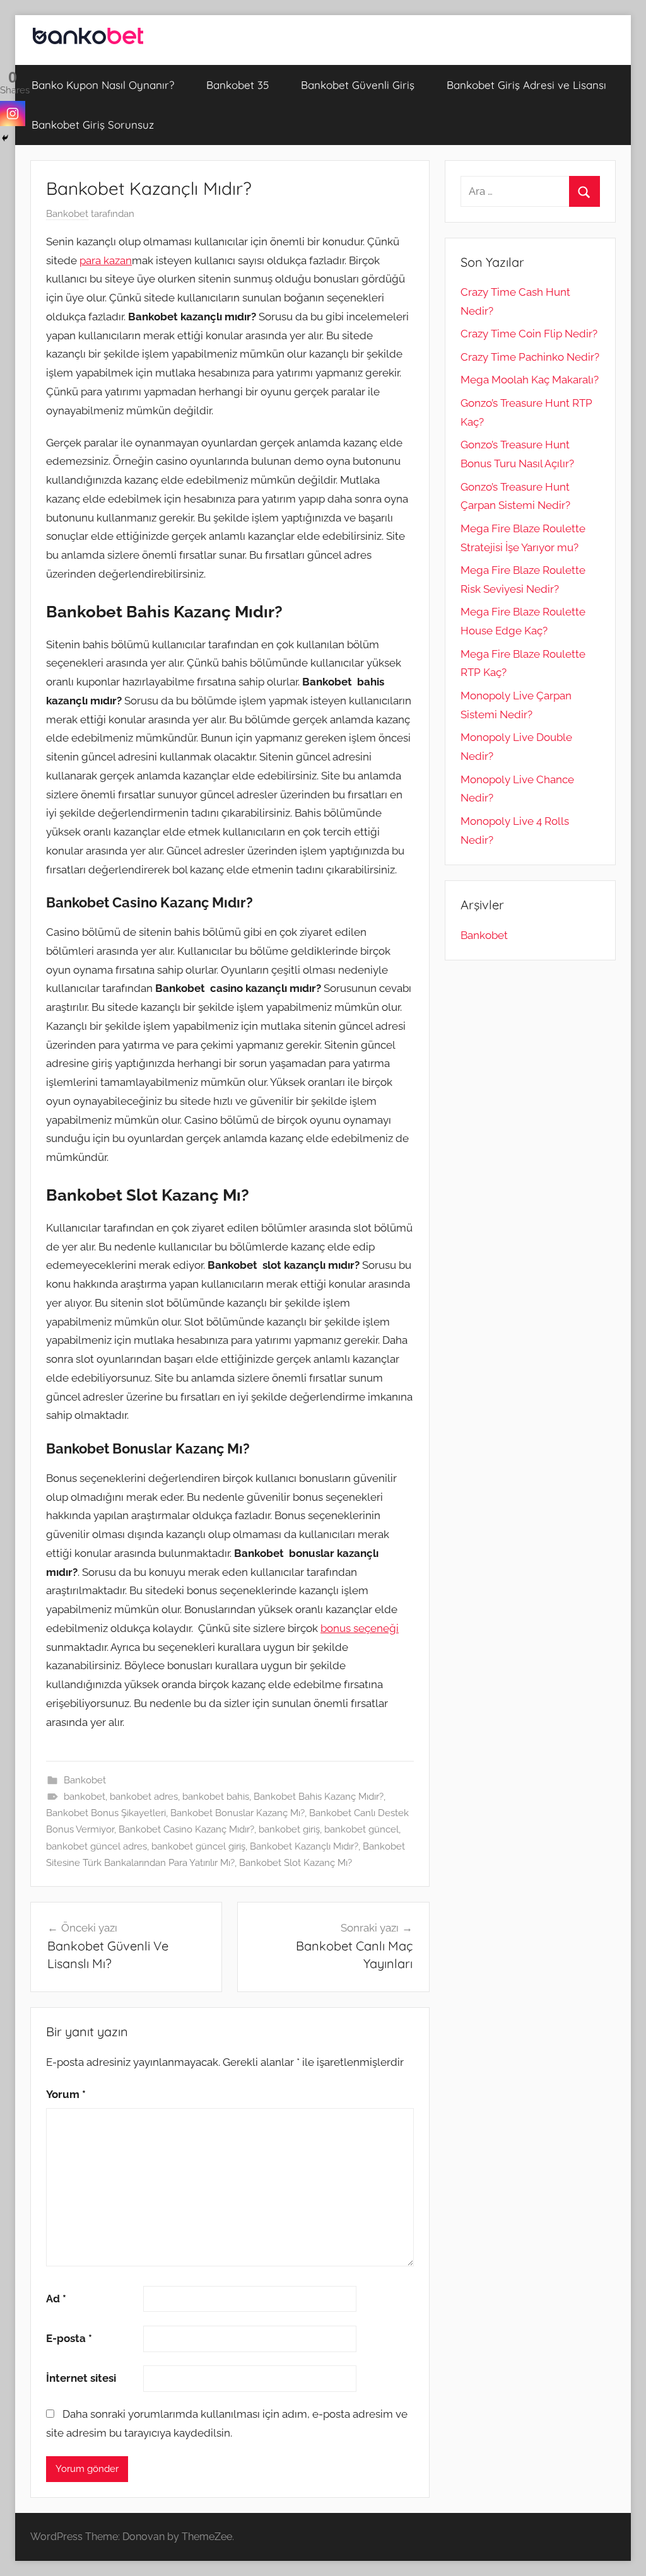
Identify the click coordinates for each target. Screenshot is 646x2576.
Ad (56, 2299)
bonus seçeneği (360, 1628)
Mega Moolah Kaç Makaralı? (530, 380)
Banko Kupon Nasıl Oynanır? (103, 85)
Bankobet (67, 214)
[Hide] (5, 138)
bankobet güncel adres (97, 1846)
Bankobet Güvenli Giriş (358, 85)
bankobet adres (144, 1797)
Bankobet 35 (238, 85)
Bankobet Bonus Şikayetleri (106, 1813)
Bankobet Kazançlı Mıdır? (304, 1846)
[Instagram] (13, 114)
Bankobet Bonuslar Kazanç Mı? (238, 1813)
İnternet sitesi (81, 2378)
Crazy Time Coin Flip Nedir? (529, 334)
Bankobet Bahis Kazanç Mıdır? (319, 1797)
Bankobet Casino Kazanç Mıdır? (186, 1829)
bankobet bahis (216, 1797)
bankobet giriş (289, 1829)
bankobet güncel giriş (198, 1846)
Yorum (66, 2094)
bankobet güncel (361, 1829)
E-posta (69, 2338)
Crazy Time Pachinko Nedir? (530, 357)
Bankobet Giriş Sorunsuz (93, 125)
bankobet (85, 1797)
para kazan (106, 260)
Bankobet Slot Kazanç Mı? (296, 1863)
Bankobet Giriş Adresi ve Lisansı (526, 85)
